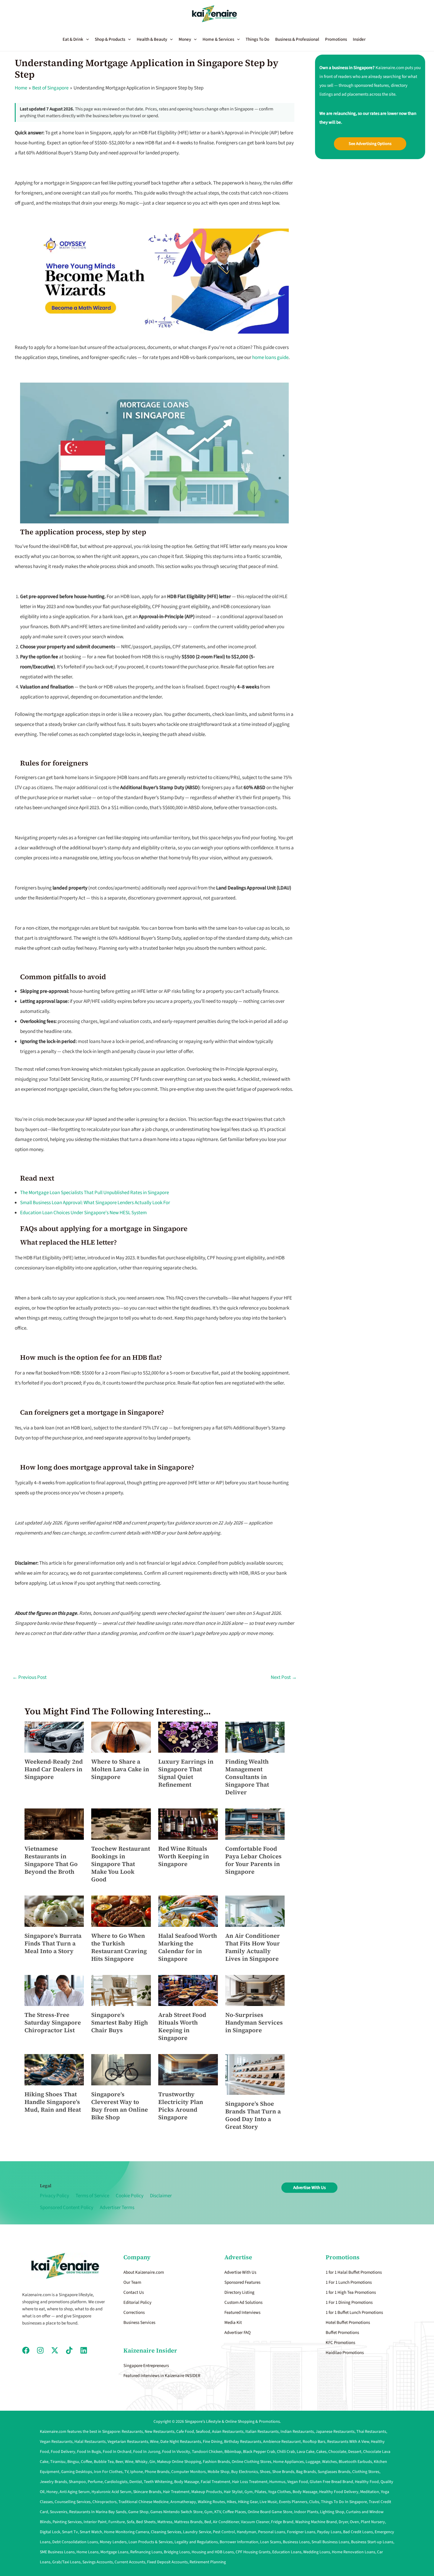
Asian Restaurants (228, 2432)
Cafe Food (185, 2432)
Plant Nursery (373, 2522)
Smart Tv (70, 2532)
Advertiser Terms (117, 2208)
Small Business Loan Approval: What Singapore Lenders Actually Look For (95, 1203)
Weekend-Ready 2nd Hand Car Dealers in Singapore (54, 1769)
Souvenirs (59, 2512)
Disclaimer (161, 2196)
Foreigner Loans (301, 2532)
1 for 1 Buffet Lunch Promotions (354, 2313)
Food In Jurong (147, 2452)
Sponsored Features (242, 2282)
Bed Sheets (146, 2522)
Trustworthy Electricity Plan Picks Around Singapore (181, 2106)
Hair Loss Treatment (250, 2482)
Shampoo (77, 2482)
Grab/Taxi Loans (66, 2562)
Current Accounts (130, 2562)
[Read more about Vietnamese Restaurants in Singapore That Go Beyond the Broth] (54, 1824)
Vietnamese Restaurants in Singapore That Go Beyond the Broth (51, 1860)
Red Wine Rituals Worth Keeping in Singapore (184, 1856)
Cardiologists (116, 2482)
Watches (329, 2462)
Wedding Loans (317, 2552)
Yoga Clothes (279, 2492)
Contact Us (134, 2292)
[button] (79, 40)
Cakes (321, 2452)
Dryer (343, 2522)
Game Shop (138, 2512)
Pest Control (224, 2532)
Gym (249, 2492)
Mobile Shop (218, 2472)
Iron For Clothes (108, 2472)
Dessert (355, 2452)
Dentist (136, 2482)
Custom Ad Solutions (243, 2302)
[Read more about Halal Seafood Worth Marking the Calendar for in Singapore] (188, 1911)
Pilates (260, 2492)
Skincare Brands (147, 2492)
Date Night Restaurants (181, 2442)
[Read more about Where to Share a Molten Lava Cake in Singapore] (121, 1737)
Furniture (117, 2522)
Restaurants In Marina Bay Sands (98, 2512)
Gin (152, 2462)
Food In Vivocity (176, 2452)
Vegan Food (298, 2482)
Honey (52, 2492)
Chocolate (337, 2452)
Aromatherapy (183, 2502)
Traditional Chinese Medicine (143, 2502)
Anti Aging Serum (75, 2492)
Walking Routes (211, 2502)
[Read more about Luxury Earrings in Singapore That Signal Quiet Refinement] (188, 1737)
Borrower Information (239, 2542)
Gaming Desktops (77, 2472)
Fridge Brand (282, 2522)
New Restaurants (160, 2432)
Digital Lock (50, 2532)
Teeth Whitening (158, 2482)
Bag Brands (306, 2472)
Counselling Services (73, 2502)
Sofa (130, 2522)
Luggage (313, 2462)
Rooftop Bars (314, 2442)
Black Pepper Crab (259, 2452)
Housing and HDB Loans (213, 2552)
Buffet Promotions (342, 2333)
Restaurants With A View (348, 2442)
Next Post (284, 1677)
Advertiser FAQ (238, 2333)
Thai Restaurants (371, 2432)
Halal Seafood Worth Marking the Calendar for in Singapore (188, 1947)
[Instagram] (40, 2350)
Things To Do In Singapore (344, 2502)
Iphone (137, 2472)
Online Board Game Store (270, 2512)
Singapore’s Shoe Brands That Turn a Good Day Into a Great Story (253, 2115)
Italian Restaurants (262, 2432)
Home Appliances (288, 2462)
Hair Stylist (233, 2492)
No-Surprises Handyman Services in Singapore (254, 2022)
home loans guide (270, 357)
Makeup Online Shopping (179, 2462)
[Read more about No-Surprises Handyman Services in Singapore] (255, 1990)
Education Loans (287, 2552)
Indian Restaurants (297, 2432)
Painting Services (67, 2522)
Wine (154, 2442)
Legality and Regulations (196, 2542)
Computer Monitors (189, 2472)
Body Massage (187, 2482)
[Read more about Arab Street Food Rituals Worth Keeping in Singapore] (188, 1990)
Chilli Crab (286, 2452)
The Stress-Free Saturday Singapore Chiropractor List (53, 2022)
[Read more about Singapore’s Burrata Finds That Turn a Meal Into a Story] (54, 1911)
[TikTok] (69, 2350)
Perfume (95, 2482)
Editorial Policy (137, 2302)
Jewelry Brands (53, 2482)
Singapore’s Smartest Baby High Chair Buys (120, 2022)
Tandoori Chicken (207, 2452)
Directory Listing (239, 2292)
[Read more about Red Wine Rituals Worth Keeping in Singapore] (188, 1824)
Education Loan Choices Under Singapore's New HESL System (83, 1213)
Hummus (277, 2482)
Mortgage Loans (114, 2552)
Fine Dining (213, 2442)
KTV (218, 2512)
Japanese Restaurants (335, 2432)
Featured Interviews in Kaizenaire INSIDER (162, 2376)
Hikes (231, 2502)
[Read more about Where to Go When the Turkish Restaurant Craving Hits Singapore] (121, 1911)
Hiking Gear (248, 2502)
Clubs (314, 2502)
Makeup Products (207, 2492)
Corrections (134, 2313)
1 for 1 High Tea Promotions (351, 2292)
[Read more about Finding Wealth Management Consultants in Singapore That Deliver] (255, 1737)
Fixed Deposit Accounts (167, 2562)
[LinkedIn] (84, 2350)
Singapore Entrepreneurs (146, 2366)
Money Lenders (113, 2542)
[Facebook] (26, 2350)
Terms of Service (92, 2196)
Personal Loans (272, 2532)
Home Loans (88, 2552)
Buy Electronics (245, 2472)
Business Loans (296, 2542)
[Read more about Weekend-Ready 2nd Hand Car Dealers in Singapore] (54, 1737)
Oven (354, 2522)
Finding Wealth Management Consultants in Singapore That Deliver (247, 1777)
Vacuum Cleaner (255, 2522)
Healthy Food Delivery (339, 2492)
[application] (86, 40)
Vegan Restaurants (56, 2442)
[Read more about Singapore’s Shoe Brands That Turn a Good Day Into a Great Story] (255, 2074)
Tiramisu (58, 2462)
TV (126, 2472)
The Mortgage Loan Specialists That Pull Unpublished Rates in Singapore (94, 1193)
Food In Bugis (89, 2452)
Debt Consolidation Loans (75, 2542)
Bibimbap (233, 2452)
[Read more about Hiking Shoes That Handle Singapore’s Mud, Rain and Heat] (54, 2069)
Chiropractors (105, 2502)
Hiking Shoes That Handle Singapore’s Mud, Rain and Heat (53, 2102)
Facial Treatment (216, 2482)
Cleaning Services (166, 2532)
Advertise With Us (240, 2272)
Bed (208, 2522)
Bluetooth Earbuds (355, 2462)
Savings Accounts (98, 2562)
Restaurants (132, 2432)
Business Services (139, 2323)
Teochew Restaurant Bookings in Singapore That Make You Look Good (121, 1864)
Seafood (203, 2432)
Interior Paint (95, 2522)
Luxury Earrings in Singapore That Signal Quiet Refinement (186, 1773)
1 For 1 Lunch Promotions (349, 2282)
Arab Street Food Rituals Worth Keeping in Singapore (182, 2026)
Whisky (141, 2462)
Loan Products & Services (151, 2542)
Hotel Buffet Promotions (348, 2323)
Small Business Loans (330, 2542)
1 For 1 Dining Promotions (349, 2302)
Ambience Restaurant (282, 2442)
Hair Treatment (176, 2492)
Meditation (370, 2492)
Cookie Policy (130, 2196)
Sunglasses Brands (334, 2472)
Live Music (268, 2502)
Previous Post (30, 1677)
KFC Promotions (340, 2343)
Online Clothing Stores (252, 2462)
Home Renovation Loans (354, 2552)
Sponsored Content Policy (67, 2208)
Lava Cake (306, 2452)
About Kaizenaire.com (144, 2272)
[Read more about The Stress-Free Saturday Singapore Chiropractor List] (54, 1990)
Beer (119, 2462)
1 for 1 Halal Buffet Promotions (354, 2272)
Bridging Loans (177, 2552)
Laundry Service (197, 2532)
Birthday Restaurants (243, 2442)
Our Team (132, 2282)
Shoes (265, 2472)
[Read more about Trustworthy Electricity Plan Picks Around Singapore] (188, 2069)
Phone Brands (157, 2472)
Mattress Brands (188, 2522)
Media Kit (233, 2323)
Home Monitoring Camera (127, 2532)
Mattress (165, 2522)
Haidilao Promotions (345, 2353)
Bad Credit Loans (358, 2532)
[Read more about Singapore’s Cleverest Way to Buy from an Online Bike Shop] (121, 2069)
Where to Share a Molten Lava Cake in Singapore (120, 1769)
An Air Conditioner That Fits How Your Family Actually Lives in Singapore (253, 1947)
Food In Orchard (117, 2452)
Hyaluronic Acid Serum (111, 2492)
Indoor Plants (306, 2512)
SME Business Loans (57, 2552)
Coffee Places (234, 2512)
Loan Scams (271, 2542)
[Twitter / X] (55, 2350)
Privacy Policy (54, 2196)
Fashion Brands (216, 2462)
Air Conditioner (226, 2522)
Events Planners (293, 2502)
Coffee (87, 2462)
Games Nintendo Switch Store (176, 2512)
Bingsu (73, 2462)
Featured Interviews (242, 2313)
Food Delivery (63, 2452)
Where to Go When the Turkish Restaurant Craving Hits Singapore (119, 1947)
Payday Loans (329, 2532)
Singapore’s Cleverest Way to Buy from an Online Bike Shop (120, 2106)
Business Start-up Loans (372, 2542)
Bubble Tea (104, 2462)
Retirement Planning (208, 2562)
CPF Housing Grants (253, 2552)
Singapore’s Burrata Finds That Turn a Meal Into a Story (53, 1943)
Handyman (247, 2532)
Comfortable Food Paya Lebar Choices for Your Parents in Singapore (253, 1860)
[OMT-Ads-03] (154, 281)
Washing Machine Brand (316, 2522)
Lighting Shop (332, 2512)
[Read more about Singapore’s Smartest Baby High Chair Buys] (121, 1990)
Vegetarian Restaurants (128, 2442)
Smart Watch (91, 2532)
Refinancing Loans (146, 2552)
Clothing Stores (366, 2472)
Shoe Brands (283, 2472)
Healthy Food (367, 2482)
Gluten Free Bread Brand (331, 2482)
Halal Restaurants (90, 2442)
